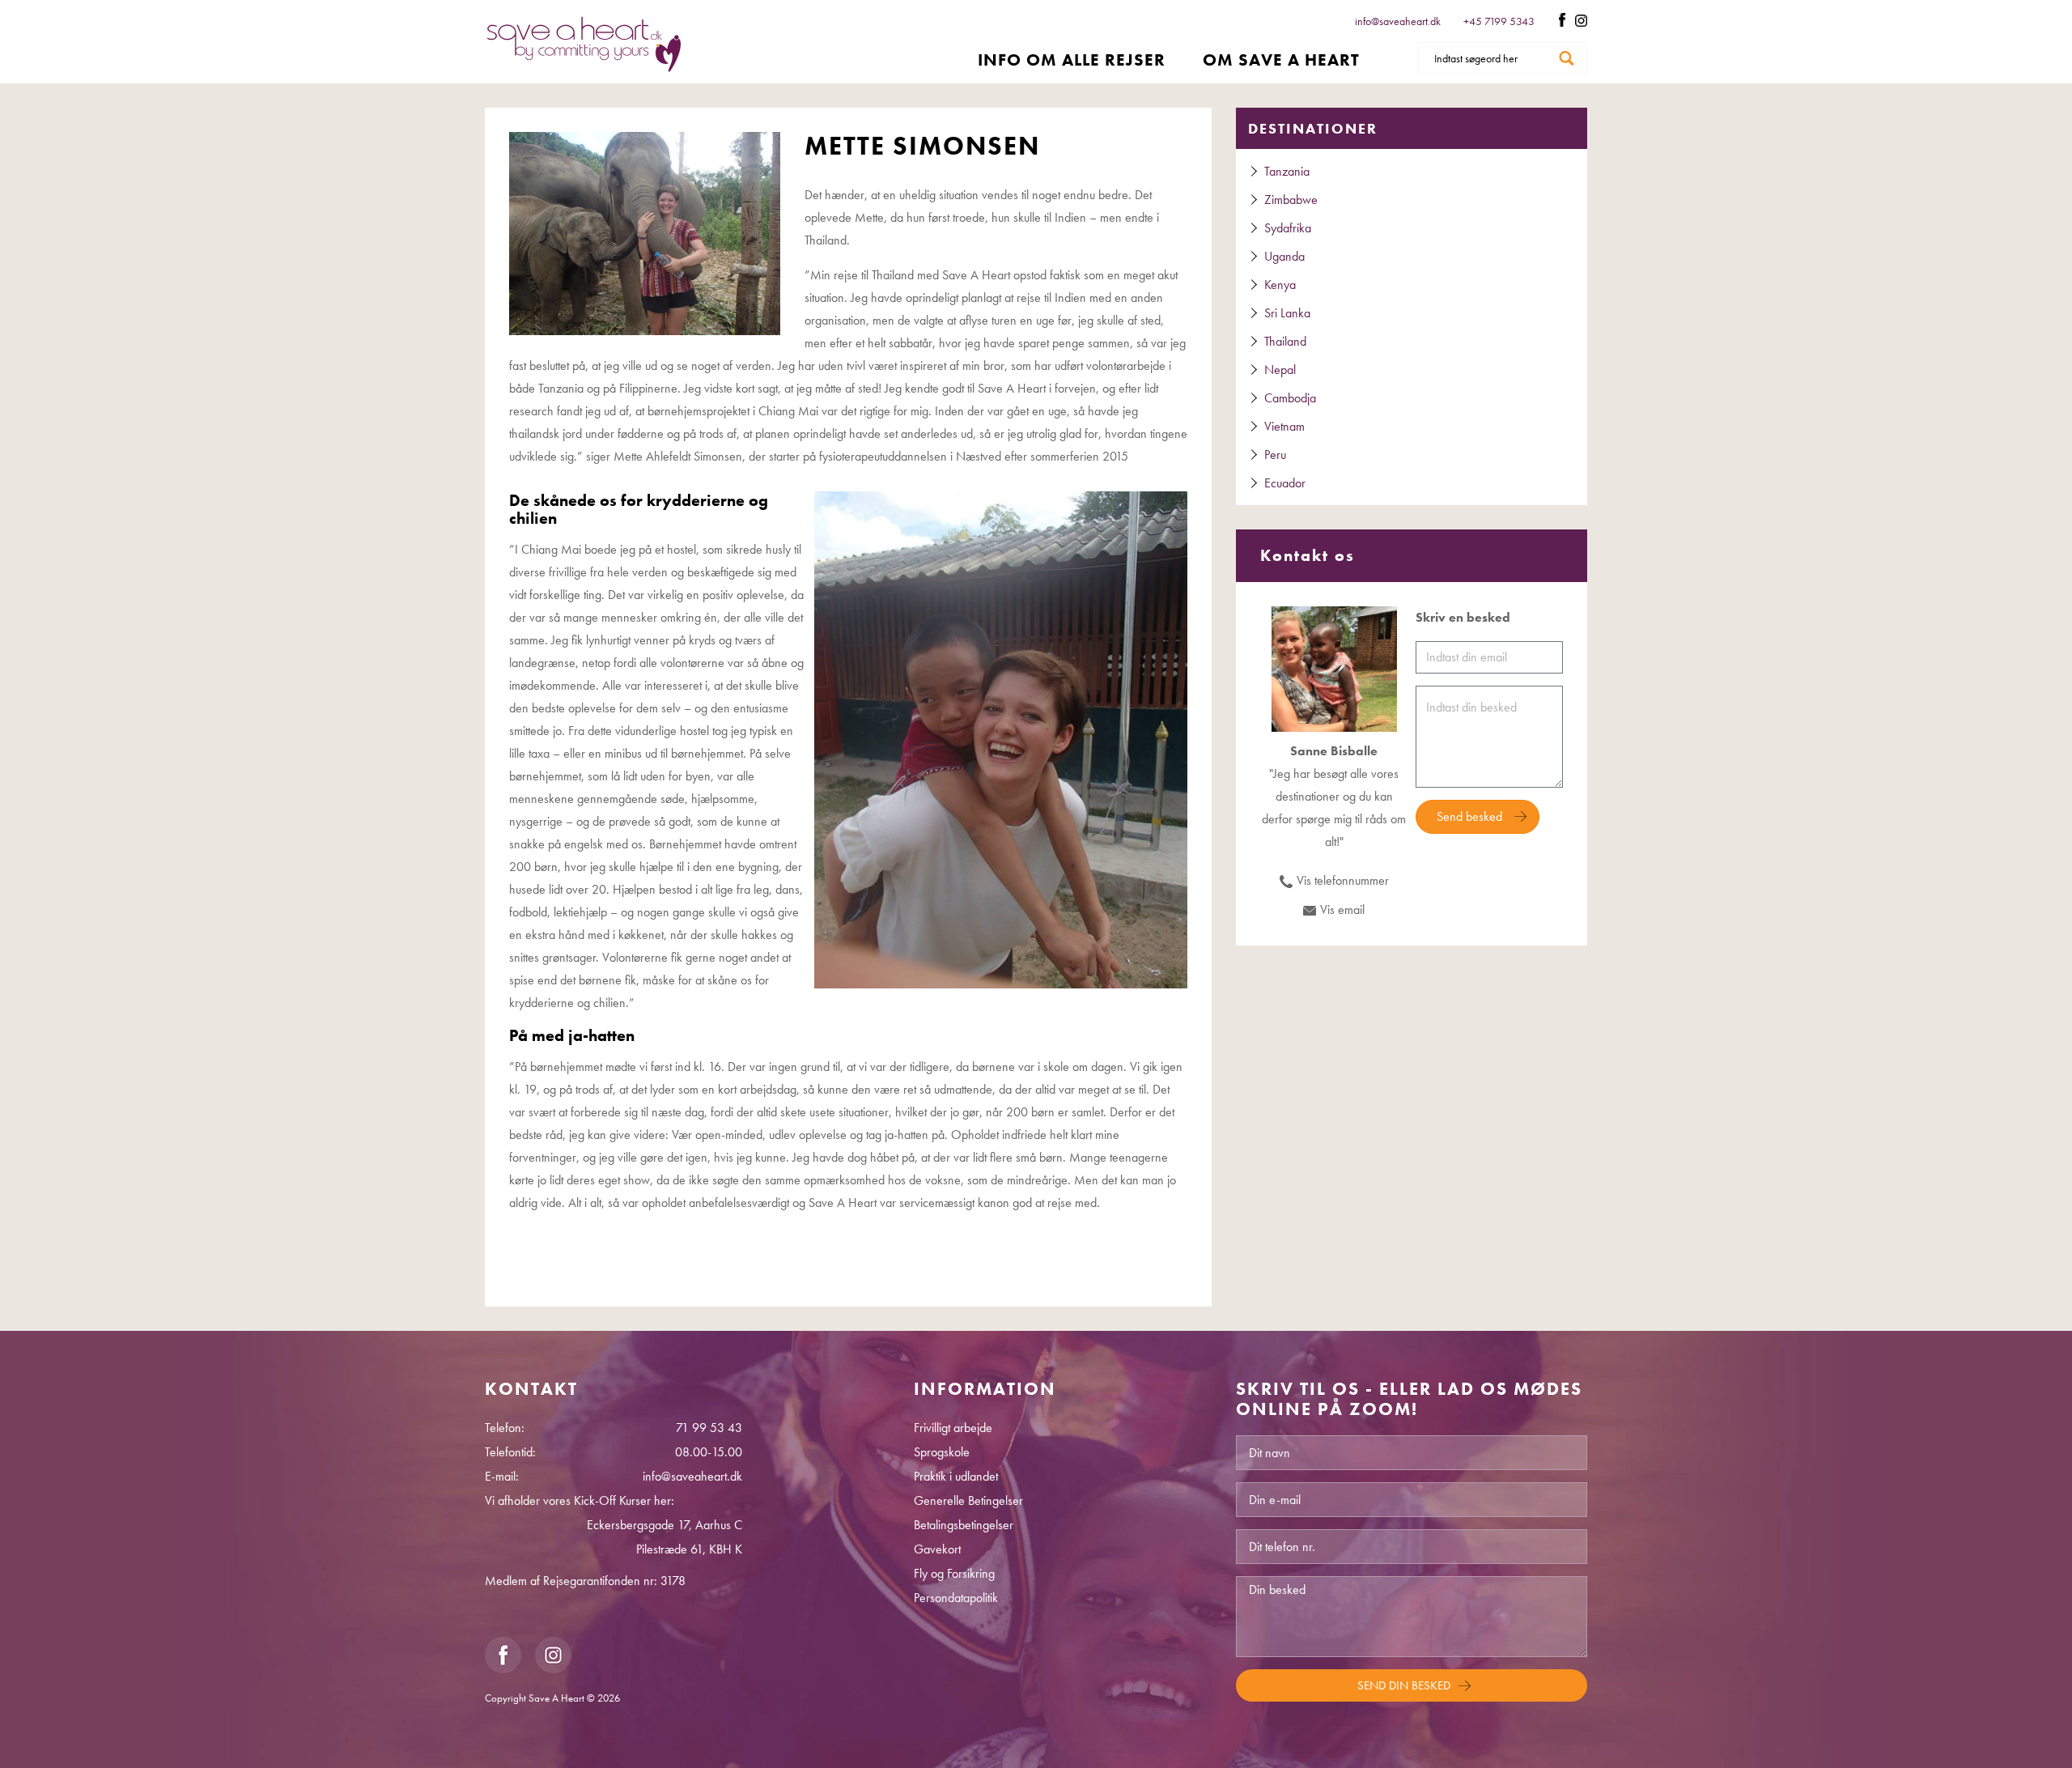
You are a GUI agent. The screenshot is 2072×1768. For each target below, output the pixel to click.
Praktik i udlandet (956, 1476)
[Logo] (584, 44)
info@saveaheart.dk (1398, 21)
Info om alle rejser (1072, 59)
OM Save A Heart (1281, 59)
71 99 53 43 (709, 1428)
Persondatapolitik (956, 1598)
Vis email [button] (1342, 909)
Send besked (1469, 816)
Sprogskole (942, 1452)
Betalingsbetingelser (964, 1525)
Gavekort (937, 1549)
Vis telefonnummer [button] (1343, 880)
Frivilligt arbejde (953, 1428)
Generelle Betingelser (968, 1500)
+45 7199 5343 (1500, 21)
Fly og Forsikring (954, 1573)
